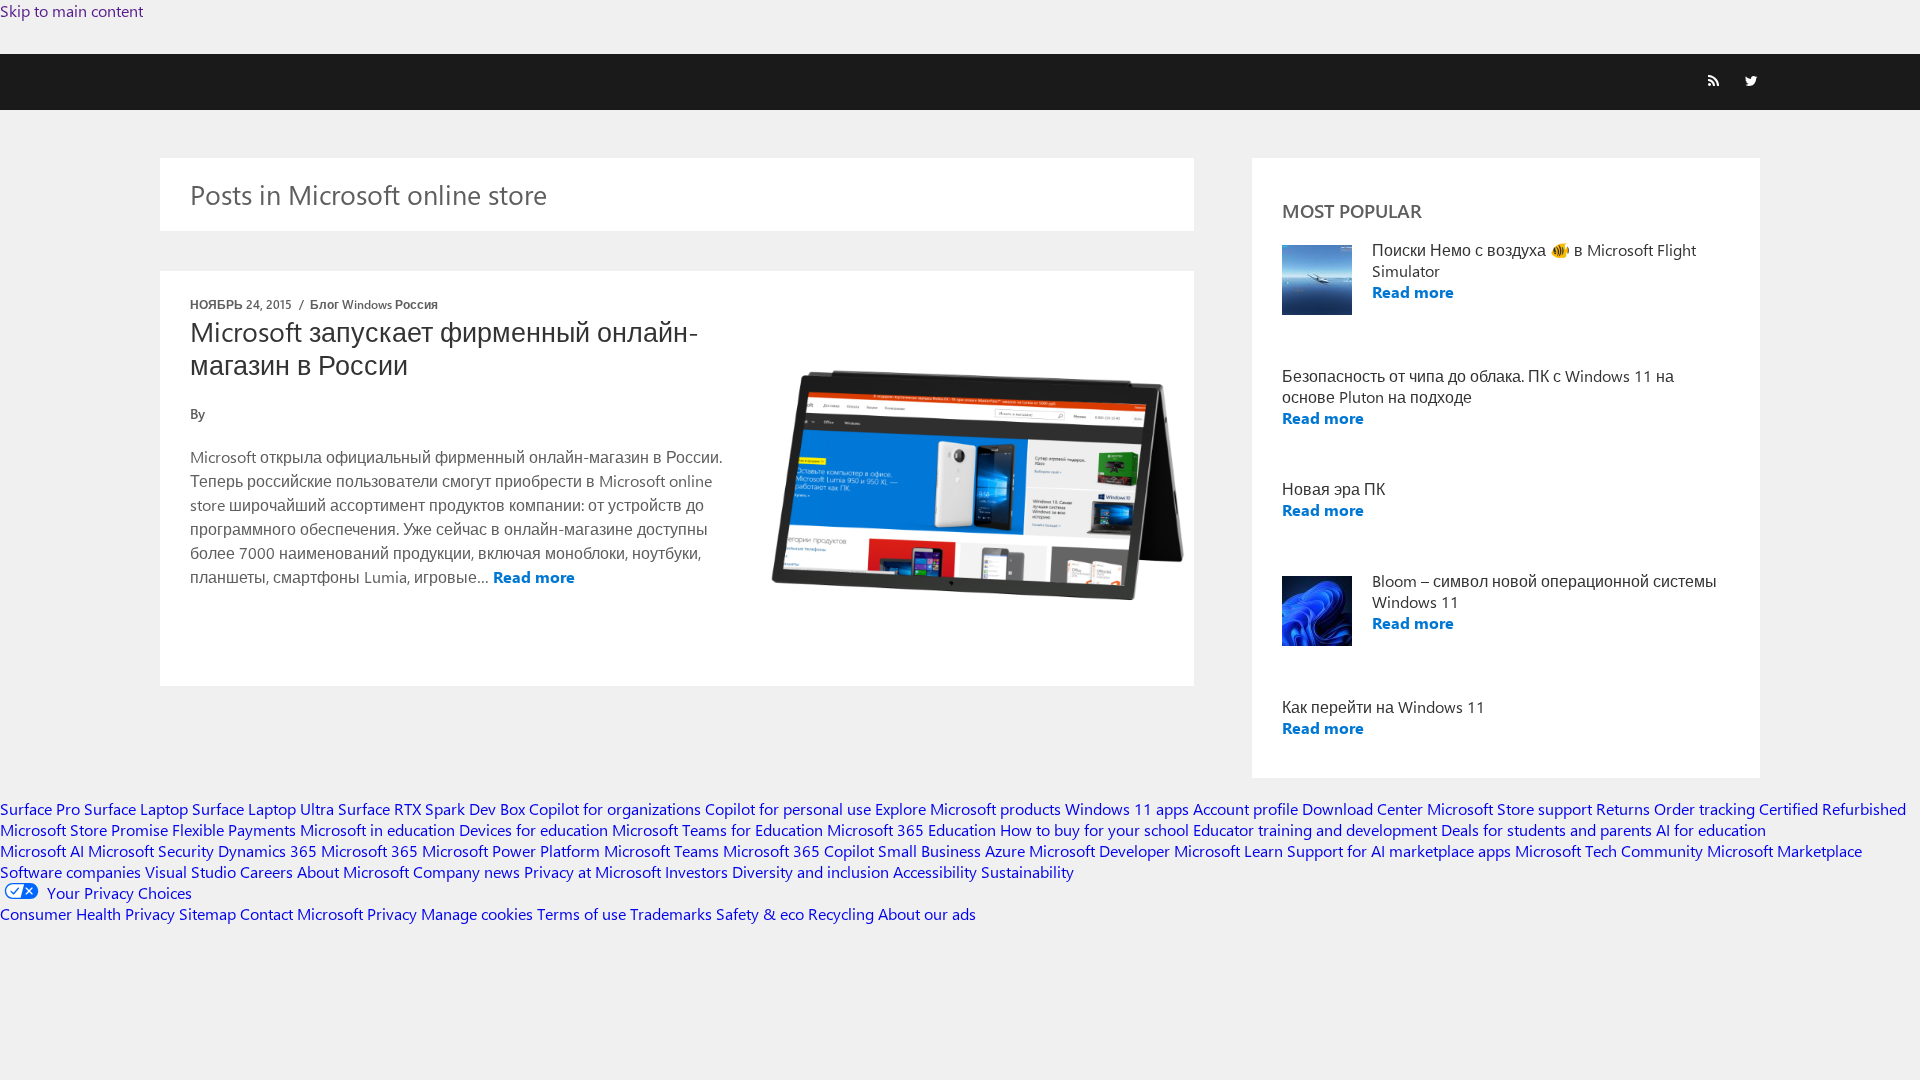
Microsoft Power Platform (511, 850)
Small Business (929, 850)
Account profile (1245, 808)
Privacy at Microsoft (592, 871)
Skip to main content (71, 10)
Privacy (394, 913)
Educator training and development (1315, 829)
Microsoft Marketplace (1784, 850)
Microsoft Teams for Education (717, 829)
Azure (1005, 850)
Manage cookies (477, 913)
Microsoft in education (377, 829)
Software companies (70, 871)
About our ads (927, 913)
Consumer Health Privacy (87, 913)
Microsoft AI (42, 850)
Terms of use (581, 913)
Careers (266, 871)
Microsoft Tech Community (1609, 850)
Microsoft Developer (1099, 850)
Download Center (1362, 808)
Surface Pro (40, 808)
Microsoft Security (151, 850)
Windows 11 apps (1127, 808)
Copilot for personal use (788, 808)
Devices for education (533, 829)
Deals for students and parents (1546, 829)
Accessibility (935, 871)
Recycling (841, 913)
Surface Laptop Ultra (263, 808)
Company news (466, 871)
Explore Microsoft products (968, 808)
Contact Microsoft (301, 913)
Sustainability (1027, 871)
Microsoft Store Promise (84, 829)
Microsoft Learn (1228, 850)
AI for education (1711, 829)
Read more (534, 576)
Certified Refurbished (1832, 808)
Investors (696, 871)
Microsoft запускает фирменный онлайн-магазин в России (444, 347)
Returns (1623, 808)
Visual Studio (190, 871)
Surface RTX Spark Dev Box (431, 808)
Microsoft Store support (1509, 808)
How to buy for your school (1094, 829)
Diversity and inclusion (810, 871)
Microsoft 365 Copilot (798, 850)
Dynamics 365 (267, 850)
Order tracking (1704, 808)
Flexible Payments (234, 829)
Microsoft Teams (661, 850)
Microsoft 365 (369, 850)
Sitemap (207, 913)
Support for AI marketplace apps (1399, 850)
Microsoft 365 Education (911, 829)
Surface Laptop (136, 808)
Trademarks (671, 913)
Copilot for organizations (615, 808)
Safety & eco (760, 913)
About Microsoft (353, 871)
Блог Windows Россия (374, 304)
